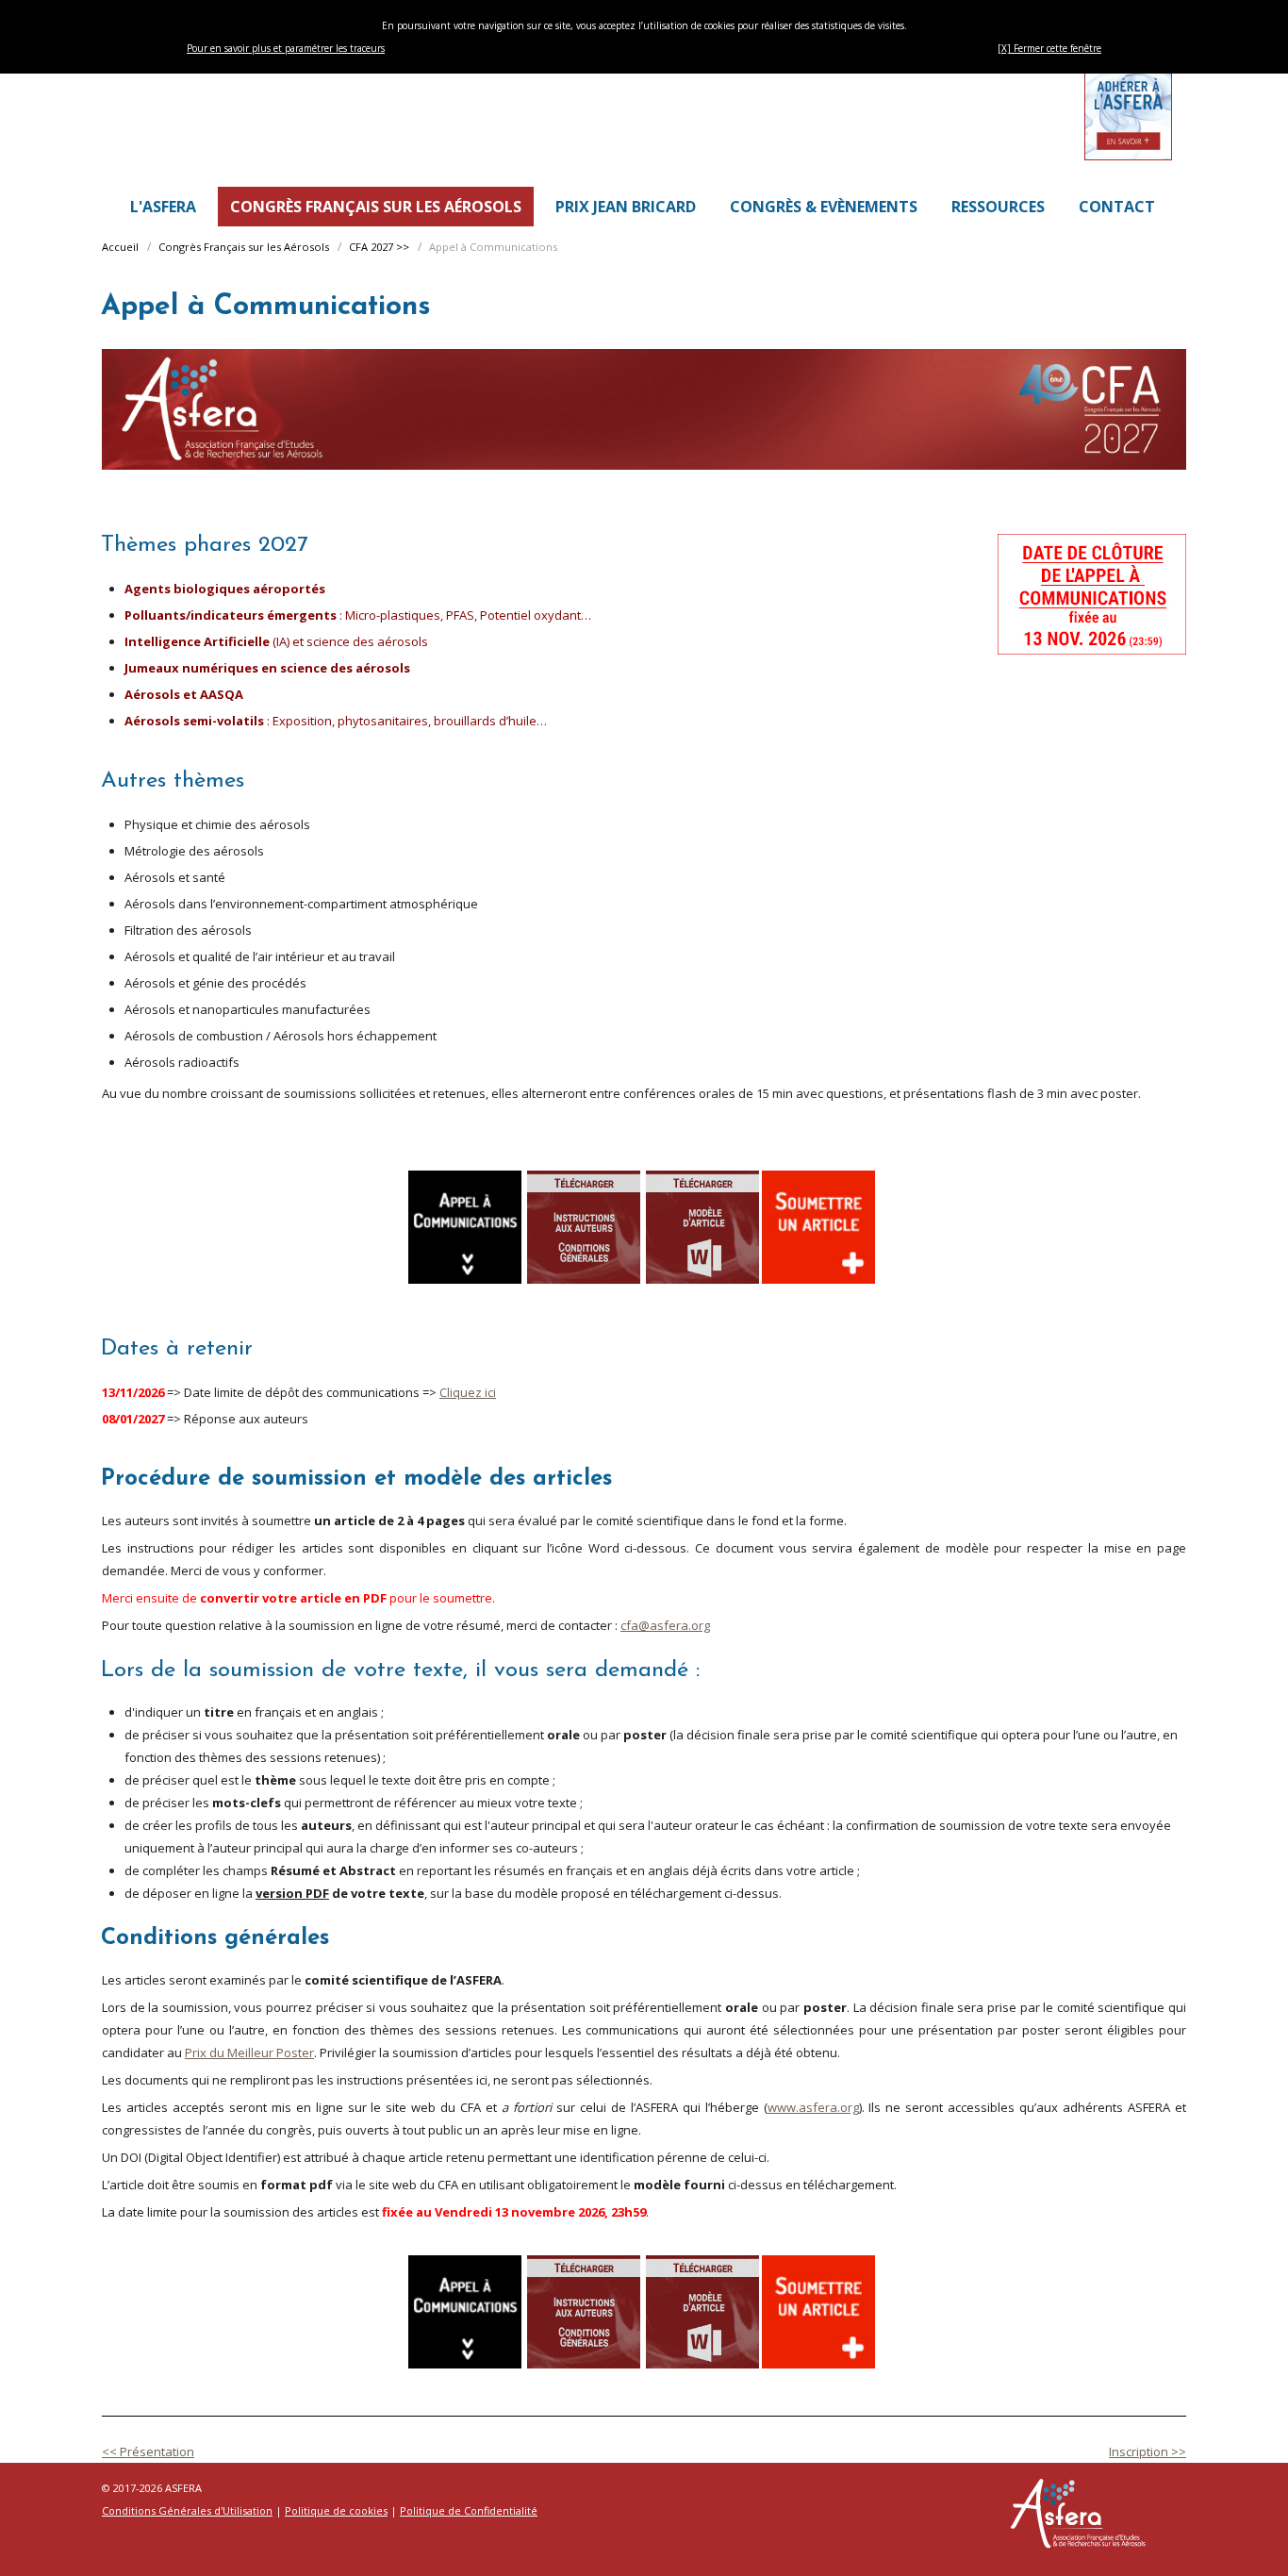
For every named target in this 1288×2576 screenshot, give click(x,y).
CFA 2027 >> (379, 247)
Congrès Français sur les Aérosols (244, 247)
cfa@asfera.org (665, 1625)
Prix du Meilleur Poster (249, 2052)
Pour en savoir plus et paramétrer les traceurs (286, 48)
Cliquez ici (468, 1392)
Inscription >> (1148, 2451)
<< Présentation (148, 2451)
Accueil (120, 247)
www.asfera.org (813, 2107)
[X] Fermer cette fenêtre (1049, 48)
